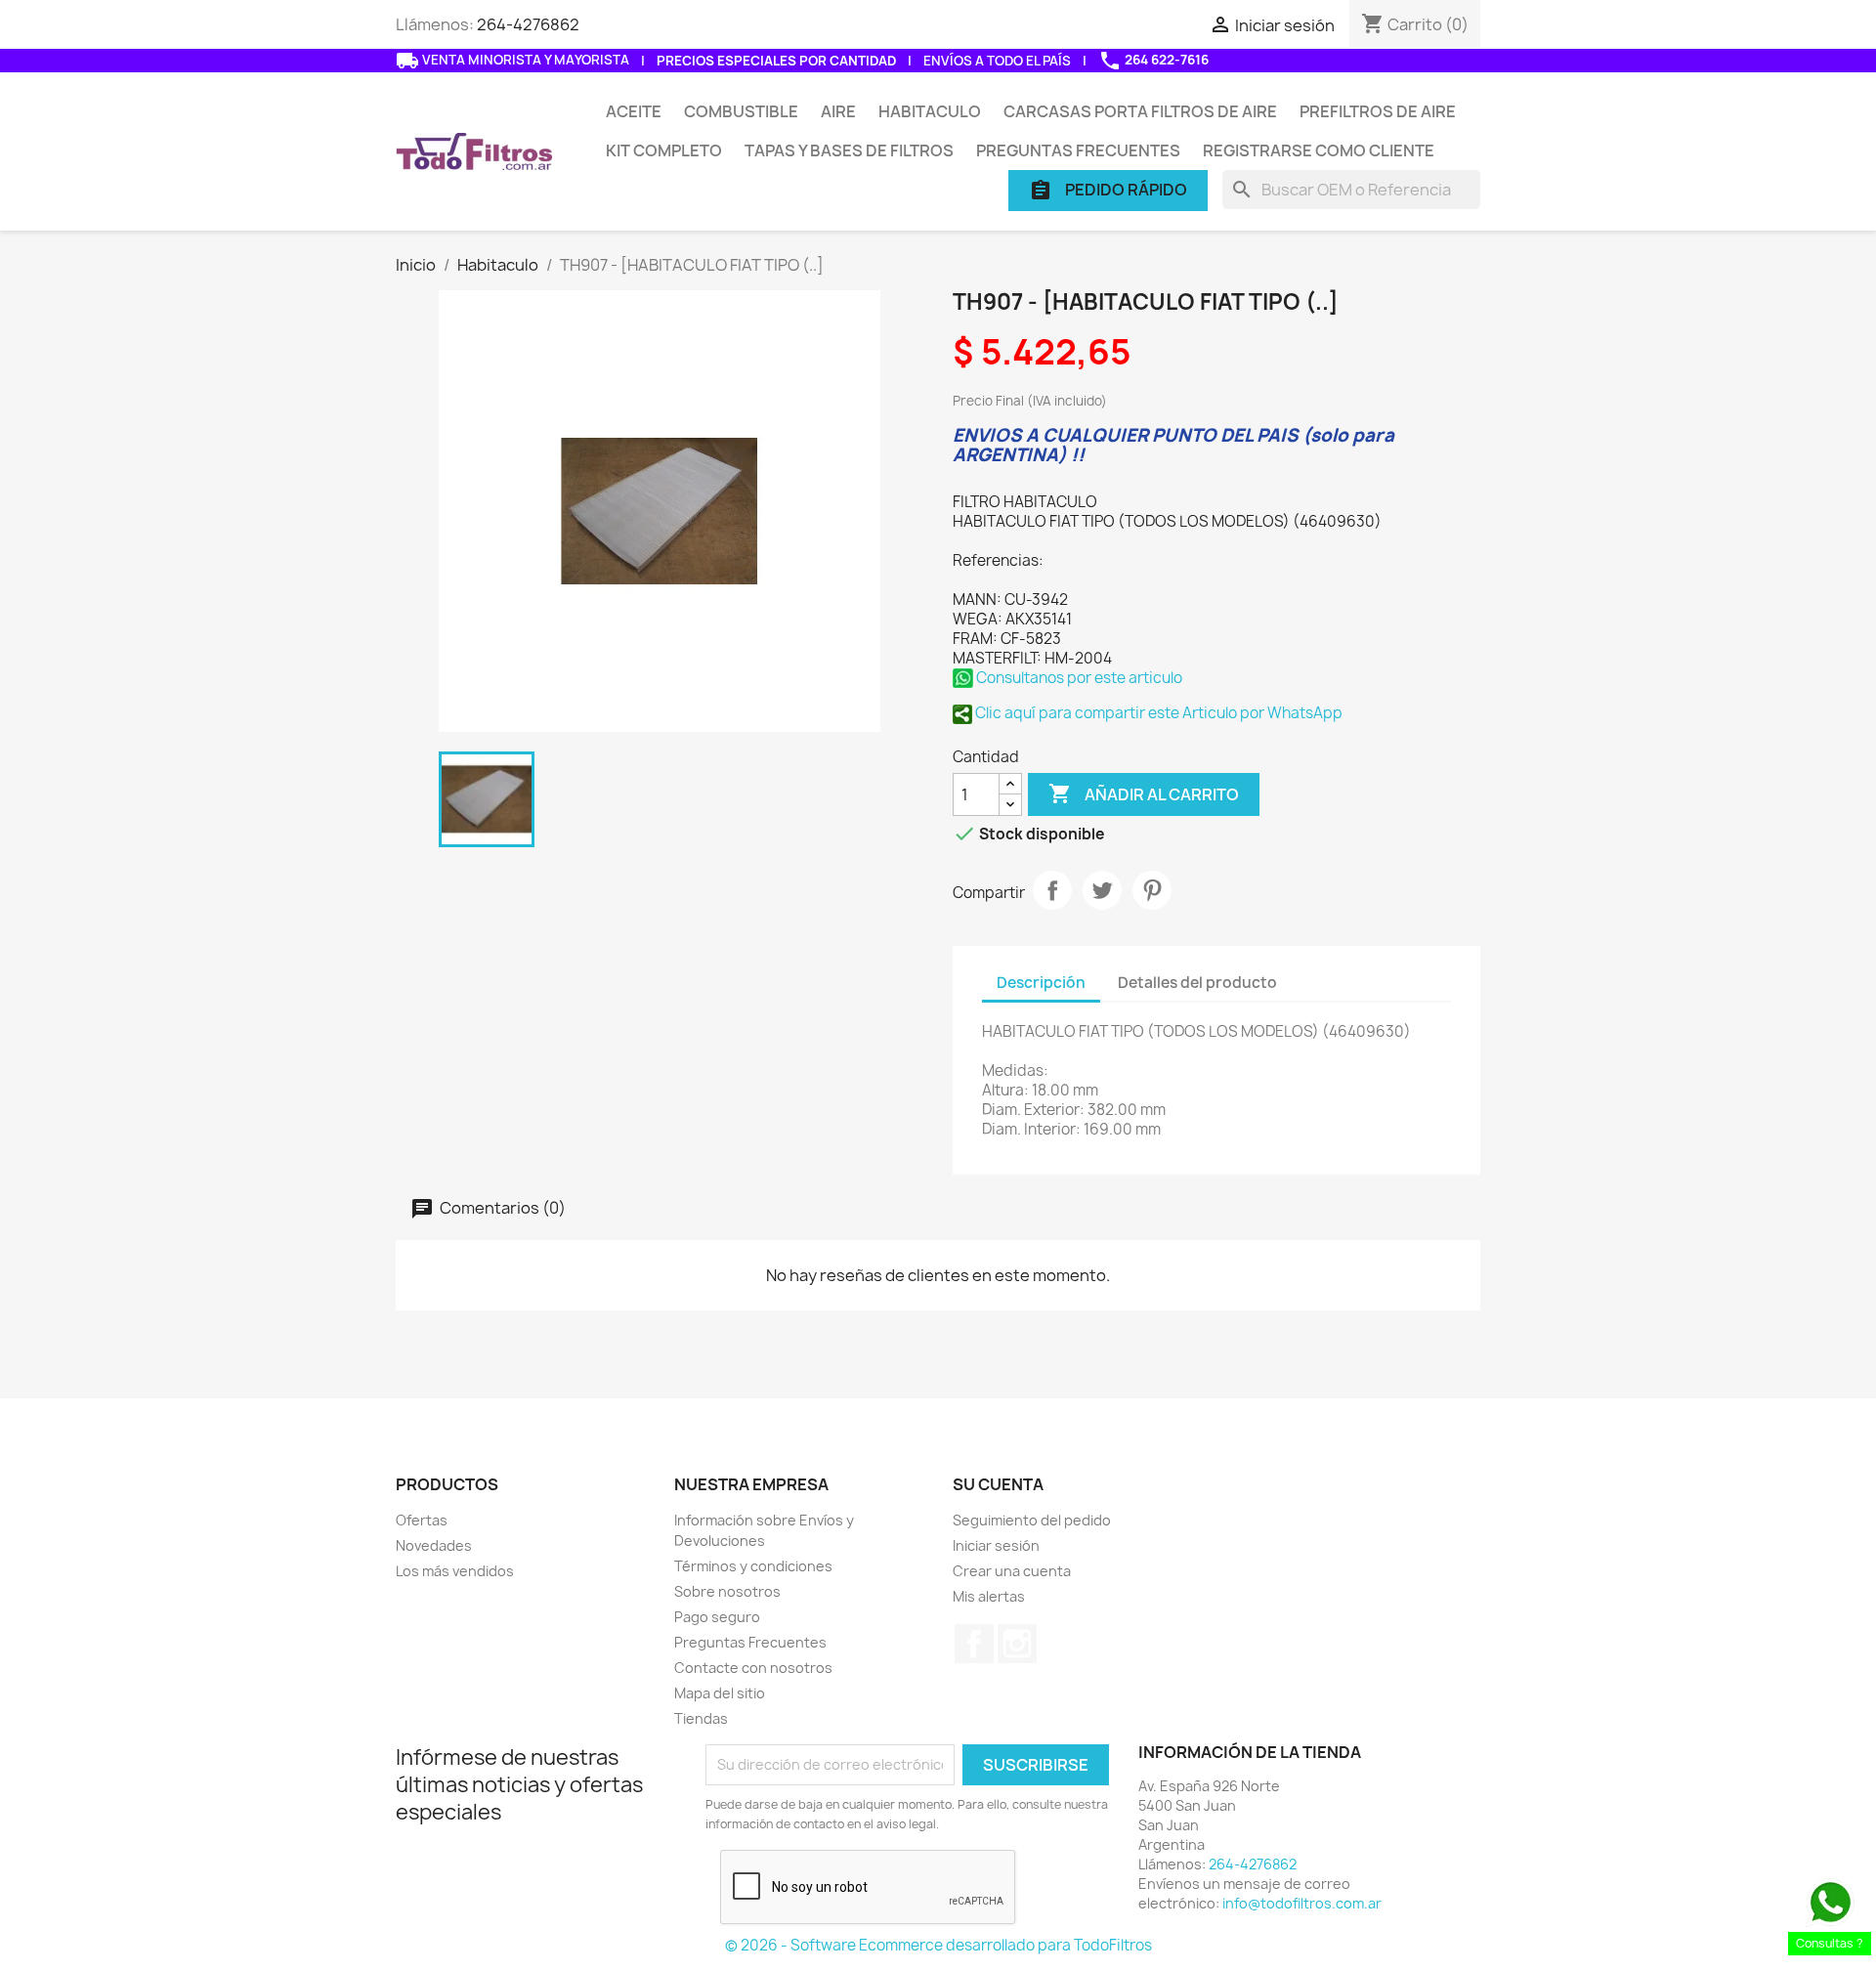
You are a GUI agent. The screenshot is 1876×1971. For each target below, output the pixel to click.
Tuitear (1102, 890)
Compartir (1052, 890)
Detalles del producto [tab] (1197, 983)
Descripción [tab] (1041, 983)
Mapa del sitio (720, 1693)
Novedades (434, 1545)
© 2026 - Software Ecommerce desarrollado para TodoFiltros (938, 1945)
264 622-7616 (1153, 61)
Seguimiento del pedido (1032, 1520)
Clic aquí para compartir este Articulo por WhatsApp (1157, 713)
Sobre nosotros (727, 1591)
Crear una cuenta (1012, 1571)
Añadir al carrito (1144, 793)
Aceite (634, 111)
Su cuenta (998, 1484)
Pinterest (1152, 890)
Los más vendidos (455, 1571)
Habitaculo (930, 111)
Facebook (974, 1644)
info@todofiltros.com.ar (1302, 1903)
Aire (838, 111)
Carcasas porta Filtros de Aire (1140, 111)
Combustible (741, 111)
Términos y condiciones (753, 1566)
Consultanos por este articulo (1078, 678)
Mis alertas (989, 1596)
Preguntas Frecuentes (1078, 150)
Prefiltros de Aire (1378, 111)
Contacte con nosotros (753, 1668)
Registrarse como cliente (1319, 150)
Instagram (1017, 1644)
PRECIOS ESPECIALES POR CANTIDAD (776, 61)
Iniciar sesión (996, 1545)
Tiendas (701, 1718)
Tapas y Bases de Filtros (849, 150)
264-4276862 (528, 24)
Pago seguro (717, 1617)
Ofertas (422, 1520)
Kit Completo (664, 150)
